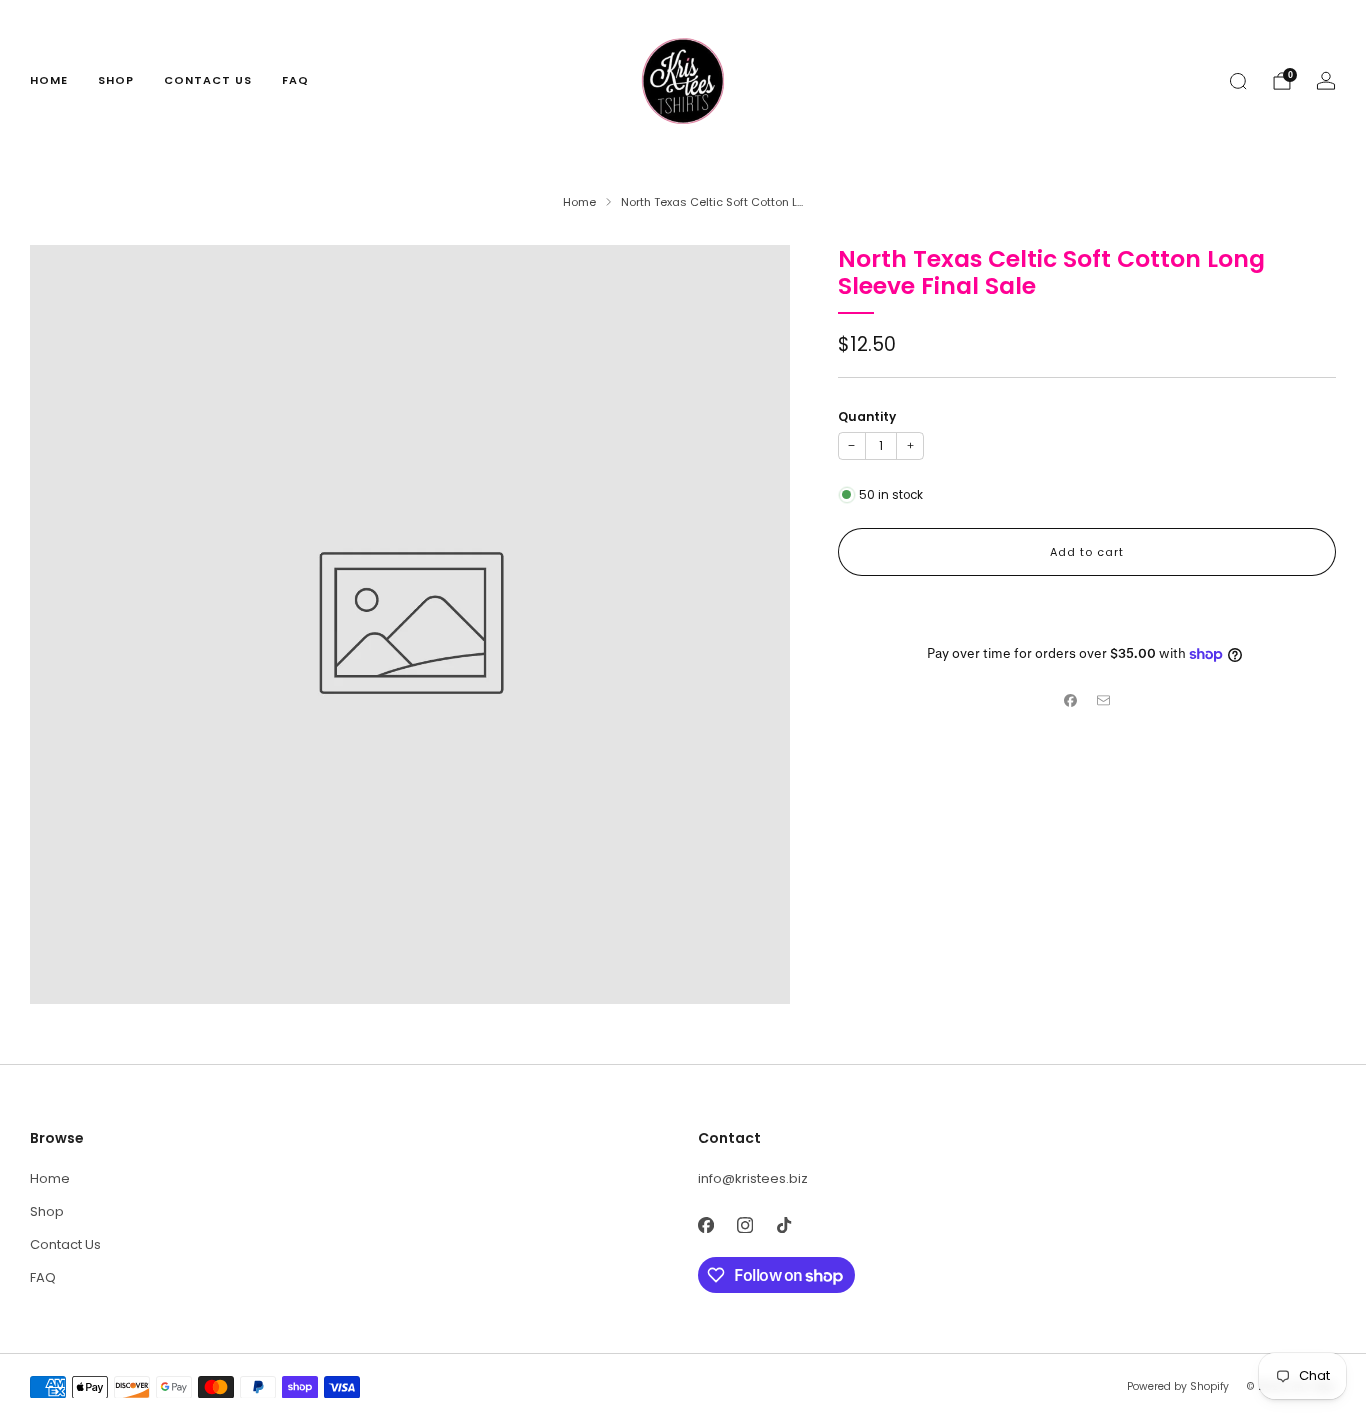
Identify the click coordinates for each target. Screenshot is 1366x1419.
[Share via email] (1103, 700)
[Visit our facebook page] (705, 1225)
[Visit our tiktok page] (783, 1225)
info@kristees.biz (753, 1178)
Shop (116, 80)
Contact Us (208, 80)
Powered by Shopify (1178, 1386)
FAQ (295, 80)
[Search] (1238, 81)
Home (49, 80)
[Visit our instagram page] (744, 1225)
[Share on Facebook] (1071, 700)
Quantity (867, 416)
